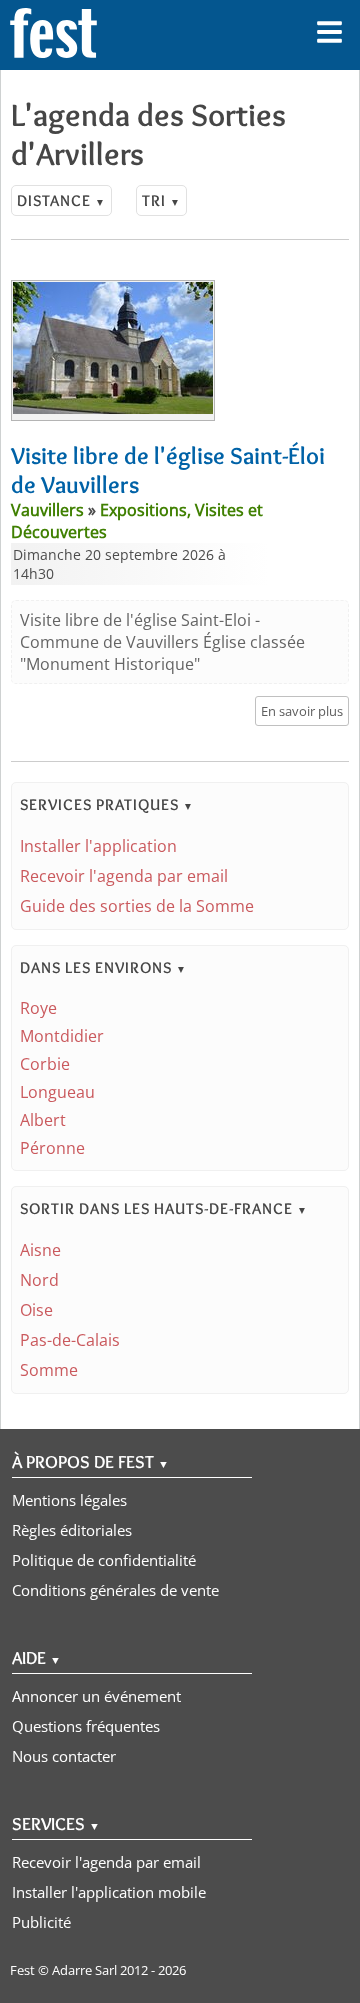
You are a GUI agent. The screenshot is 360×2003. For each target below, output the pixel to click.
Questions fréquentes (86, 1726)
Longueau (57, 1092)
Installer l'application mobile (109, 1892)
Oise (36, 1310)
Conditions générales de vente (115, 1590)
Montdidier (62, 1036)
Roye (38, 1008)
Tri (161, 200)
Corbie (45, 1064)
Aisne (40, 1250)
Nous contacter (64, 1756)
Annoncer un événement (96, 1696)
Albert (43, 1120)
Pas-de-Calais (70, 1340)
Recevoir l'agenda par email (124, 876)
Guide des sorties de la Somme (137, 906)
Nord (39, 1280)
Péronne (52, 1148)
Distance (61, 200)
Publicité (41, 1922)
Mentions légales (69, 1500)
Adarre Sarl (84, 1970)
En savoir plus (302, 711)
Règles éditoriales (72, 1530)
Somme (49, 1370)
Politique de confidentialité (104, 1560)
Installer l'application (98, 846)
